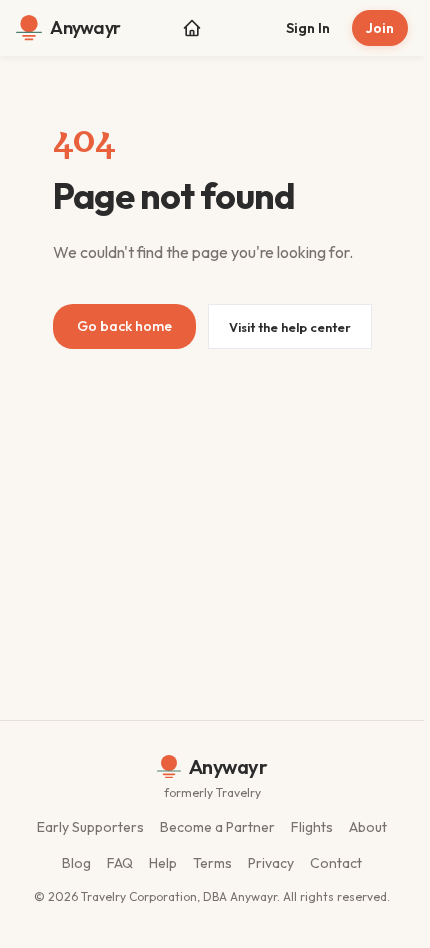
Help (163, 863)
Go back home (124, 326)
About (368, 827)
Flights (312, 827)
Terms (212, 863)
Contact (336, 863)
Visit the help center (290, 327)
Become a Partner (217, 827)
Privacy (271, 863)
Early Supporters (90, 827)
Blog (76, 863)
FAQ (120, 863)
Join (380, 28)
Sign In (308, 28)
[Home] (192, 28)
